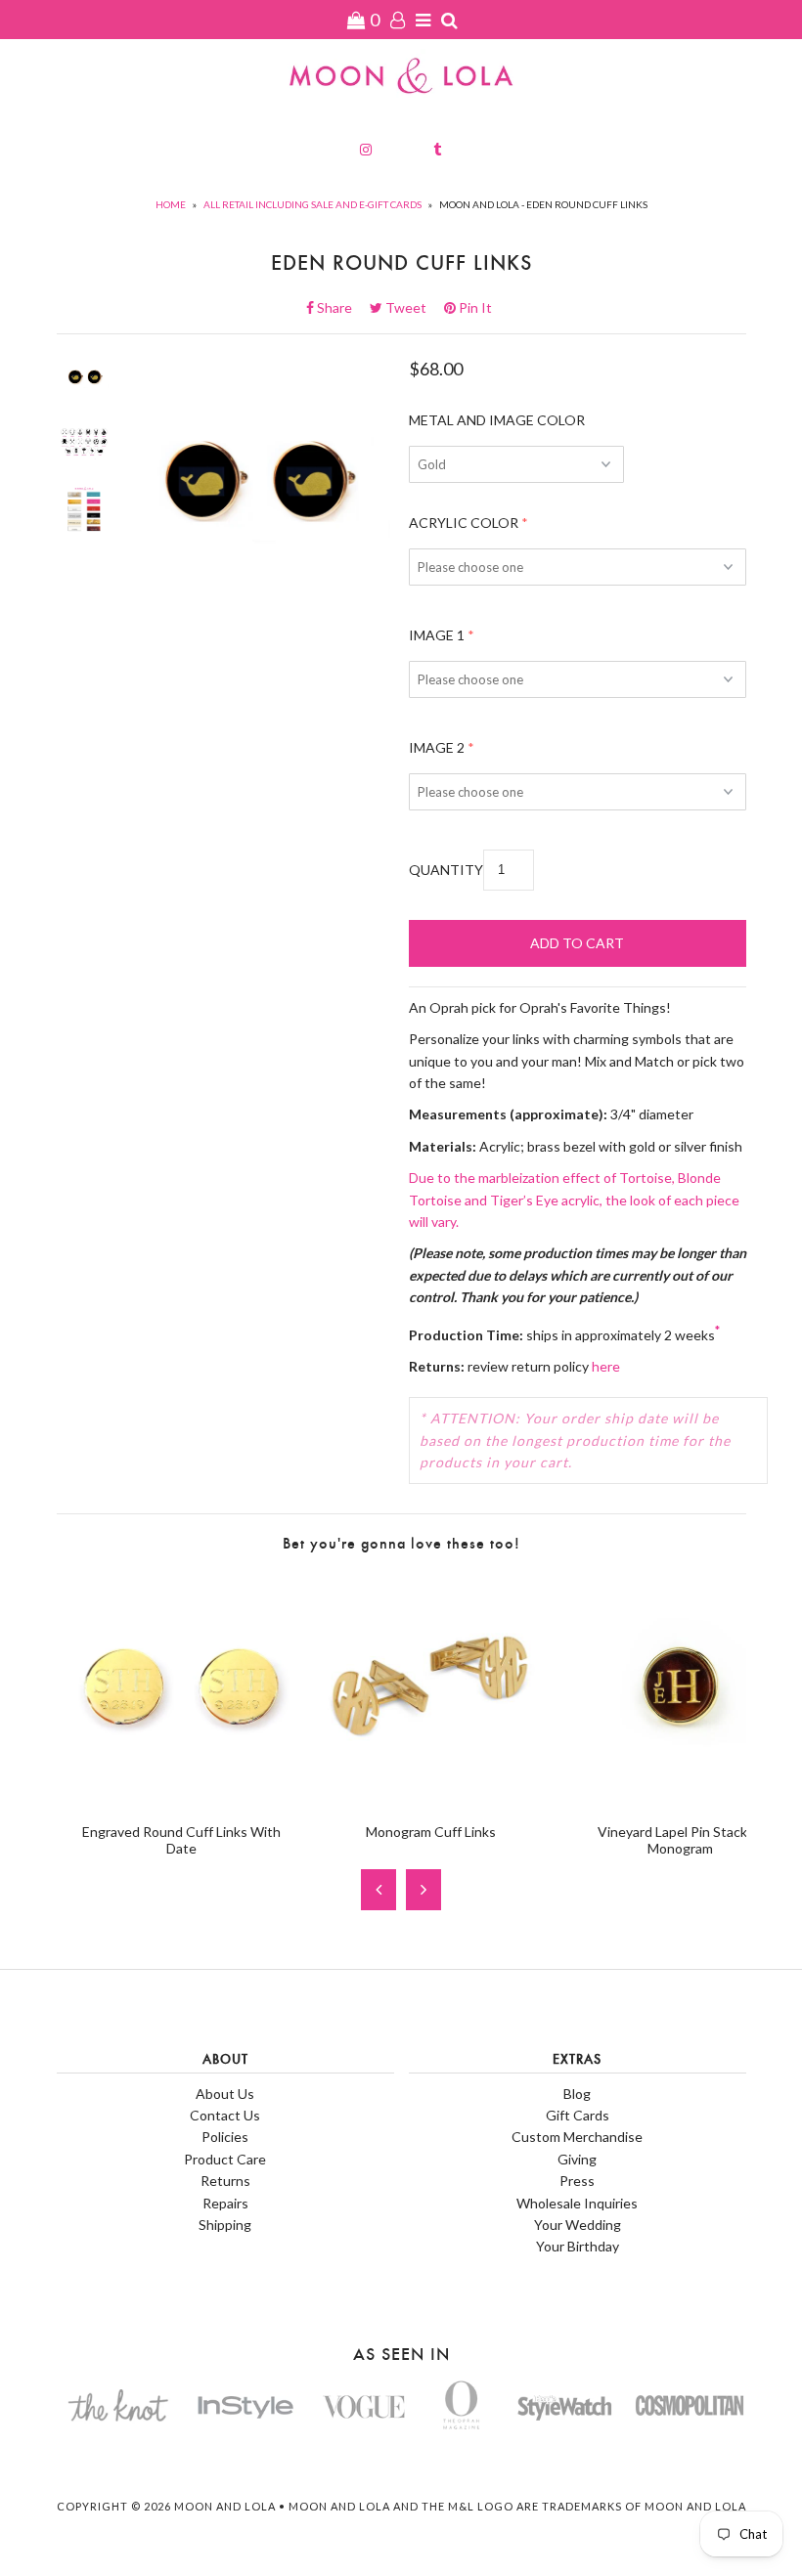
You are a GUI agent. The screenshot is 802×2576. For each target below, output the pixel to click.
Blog (577, 2094)
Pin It (474, 307)
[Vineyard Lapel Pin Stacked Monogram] (680, 1796)
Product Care (225, 2159)
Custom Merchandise (577, 2137)
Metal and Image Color (497, 420)
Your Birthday (578, 2246)
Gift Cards (578, 2115)
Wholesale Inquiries (577, 2203)
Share (340, 307)
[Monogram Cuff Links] (431, 1796)
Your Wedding (578, 2225)
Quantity (446, 870)
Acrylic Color (464, 523)
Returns (225, 2181)
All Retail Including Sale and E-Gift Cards (312, 204)
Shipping (225, 2225)
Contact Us (225, 2115)
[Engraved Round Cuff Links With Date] (181, 1796)
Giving (577, 2159)
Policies (225, 2137)
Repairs (225, 2203)
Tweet (412, 307)
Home (171, 204)
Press (577, 2181)
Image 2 (437, 747)
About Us (225, 2094)
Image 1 (437, 635)
